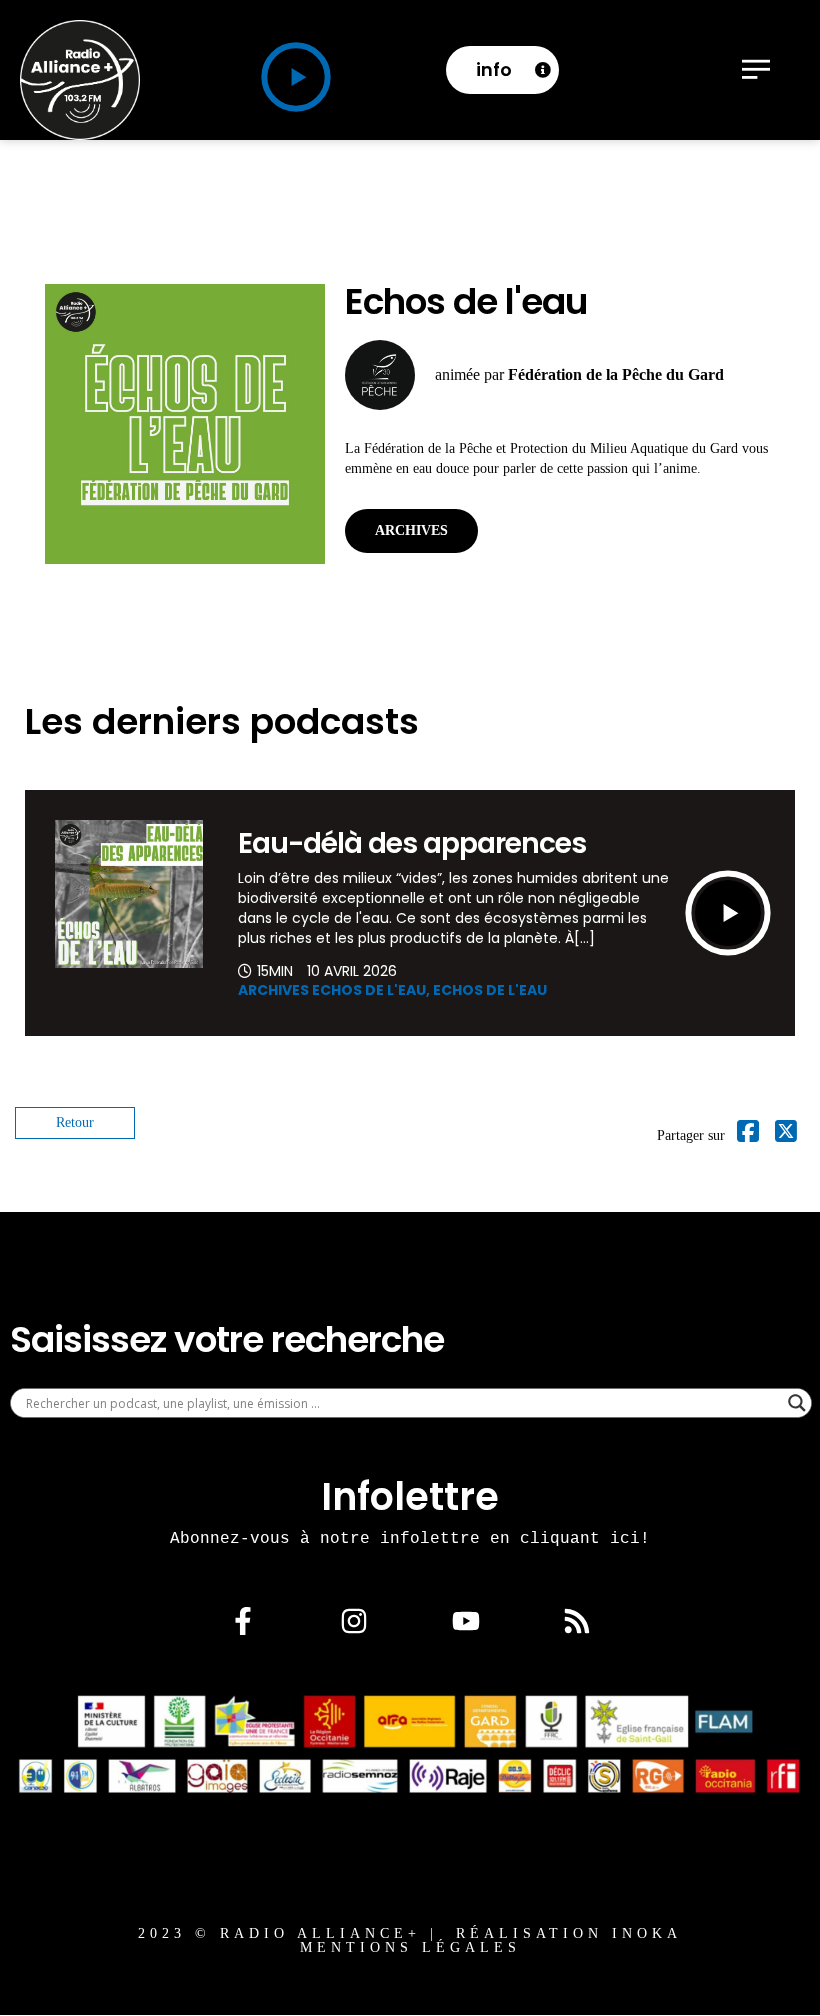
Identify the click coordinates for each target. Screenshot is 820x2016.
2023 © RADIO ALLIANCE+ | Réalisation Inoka (410, 1933)
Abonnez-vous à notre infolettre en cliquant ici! (410, 1538)
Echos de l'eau (490, 990)
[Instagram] (354, 1621)
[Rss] (577, 1621)
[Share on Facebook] (748, 1135)
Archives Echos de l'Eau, (335, 990)
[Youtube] (466, 1621)
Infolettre (410, 1496)
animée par (579, 374)
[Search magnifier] (797, 1403)
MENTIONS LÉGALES (410, 1947)
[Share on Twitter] (786, 1135)
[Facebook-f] (243, 1621)
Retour (75, 1122)
